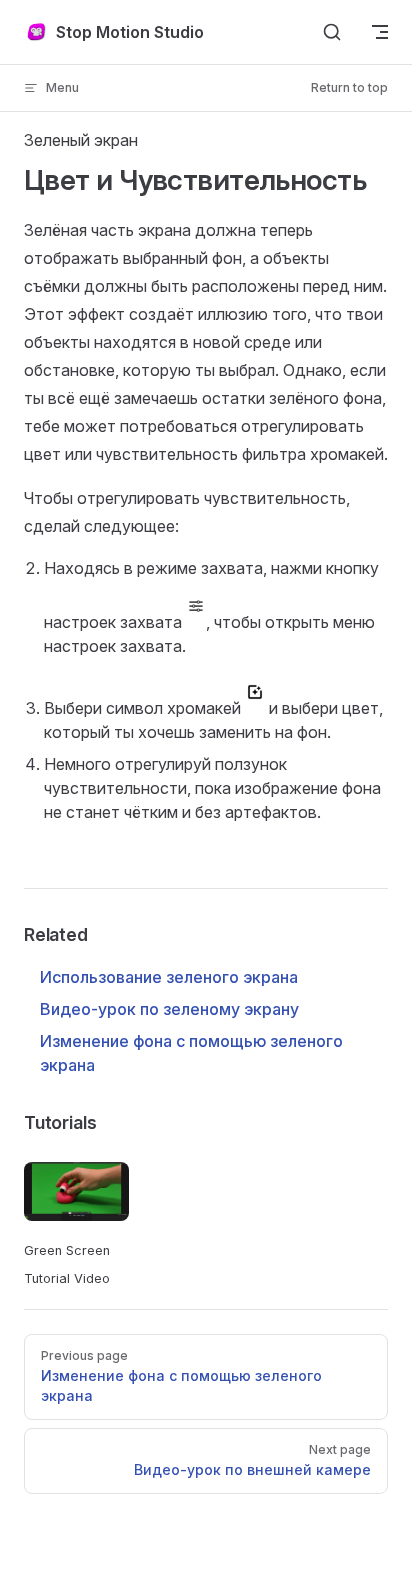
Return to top (349, 87)
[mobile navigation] (380, 32)
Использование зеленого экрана (169, 977)
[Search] (332, 32)
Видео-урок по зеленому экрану (169, 1009)
